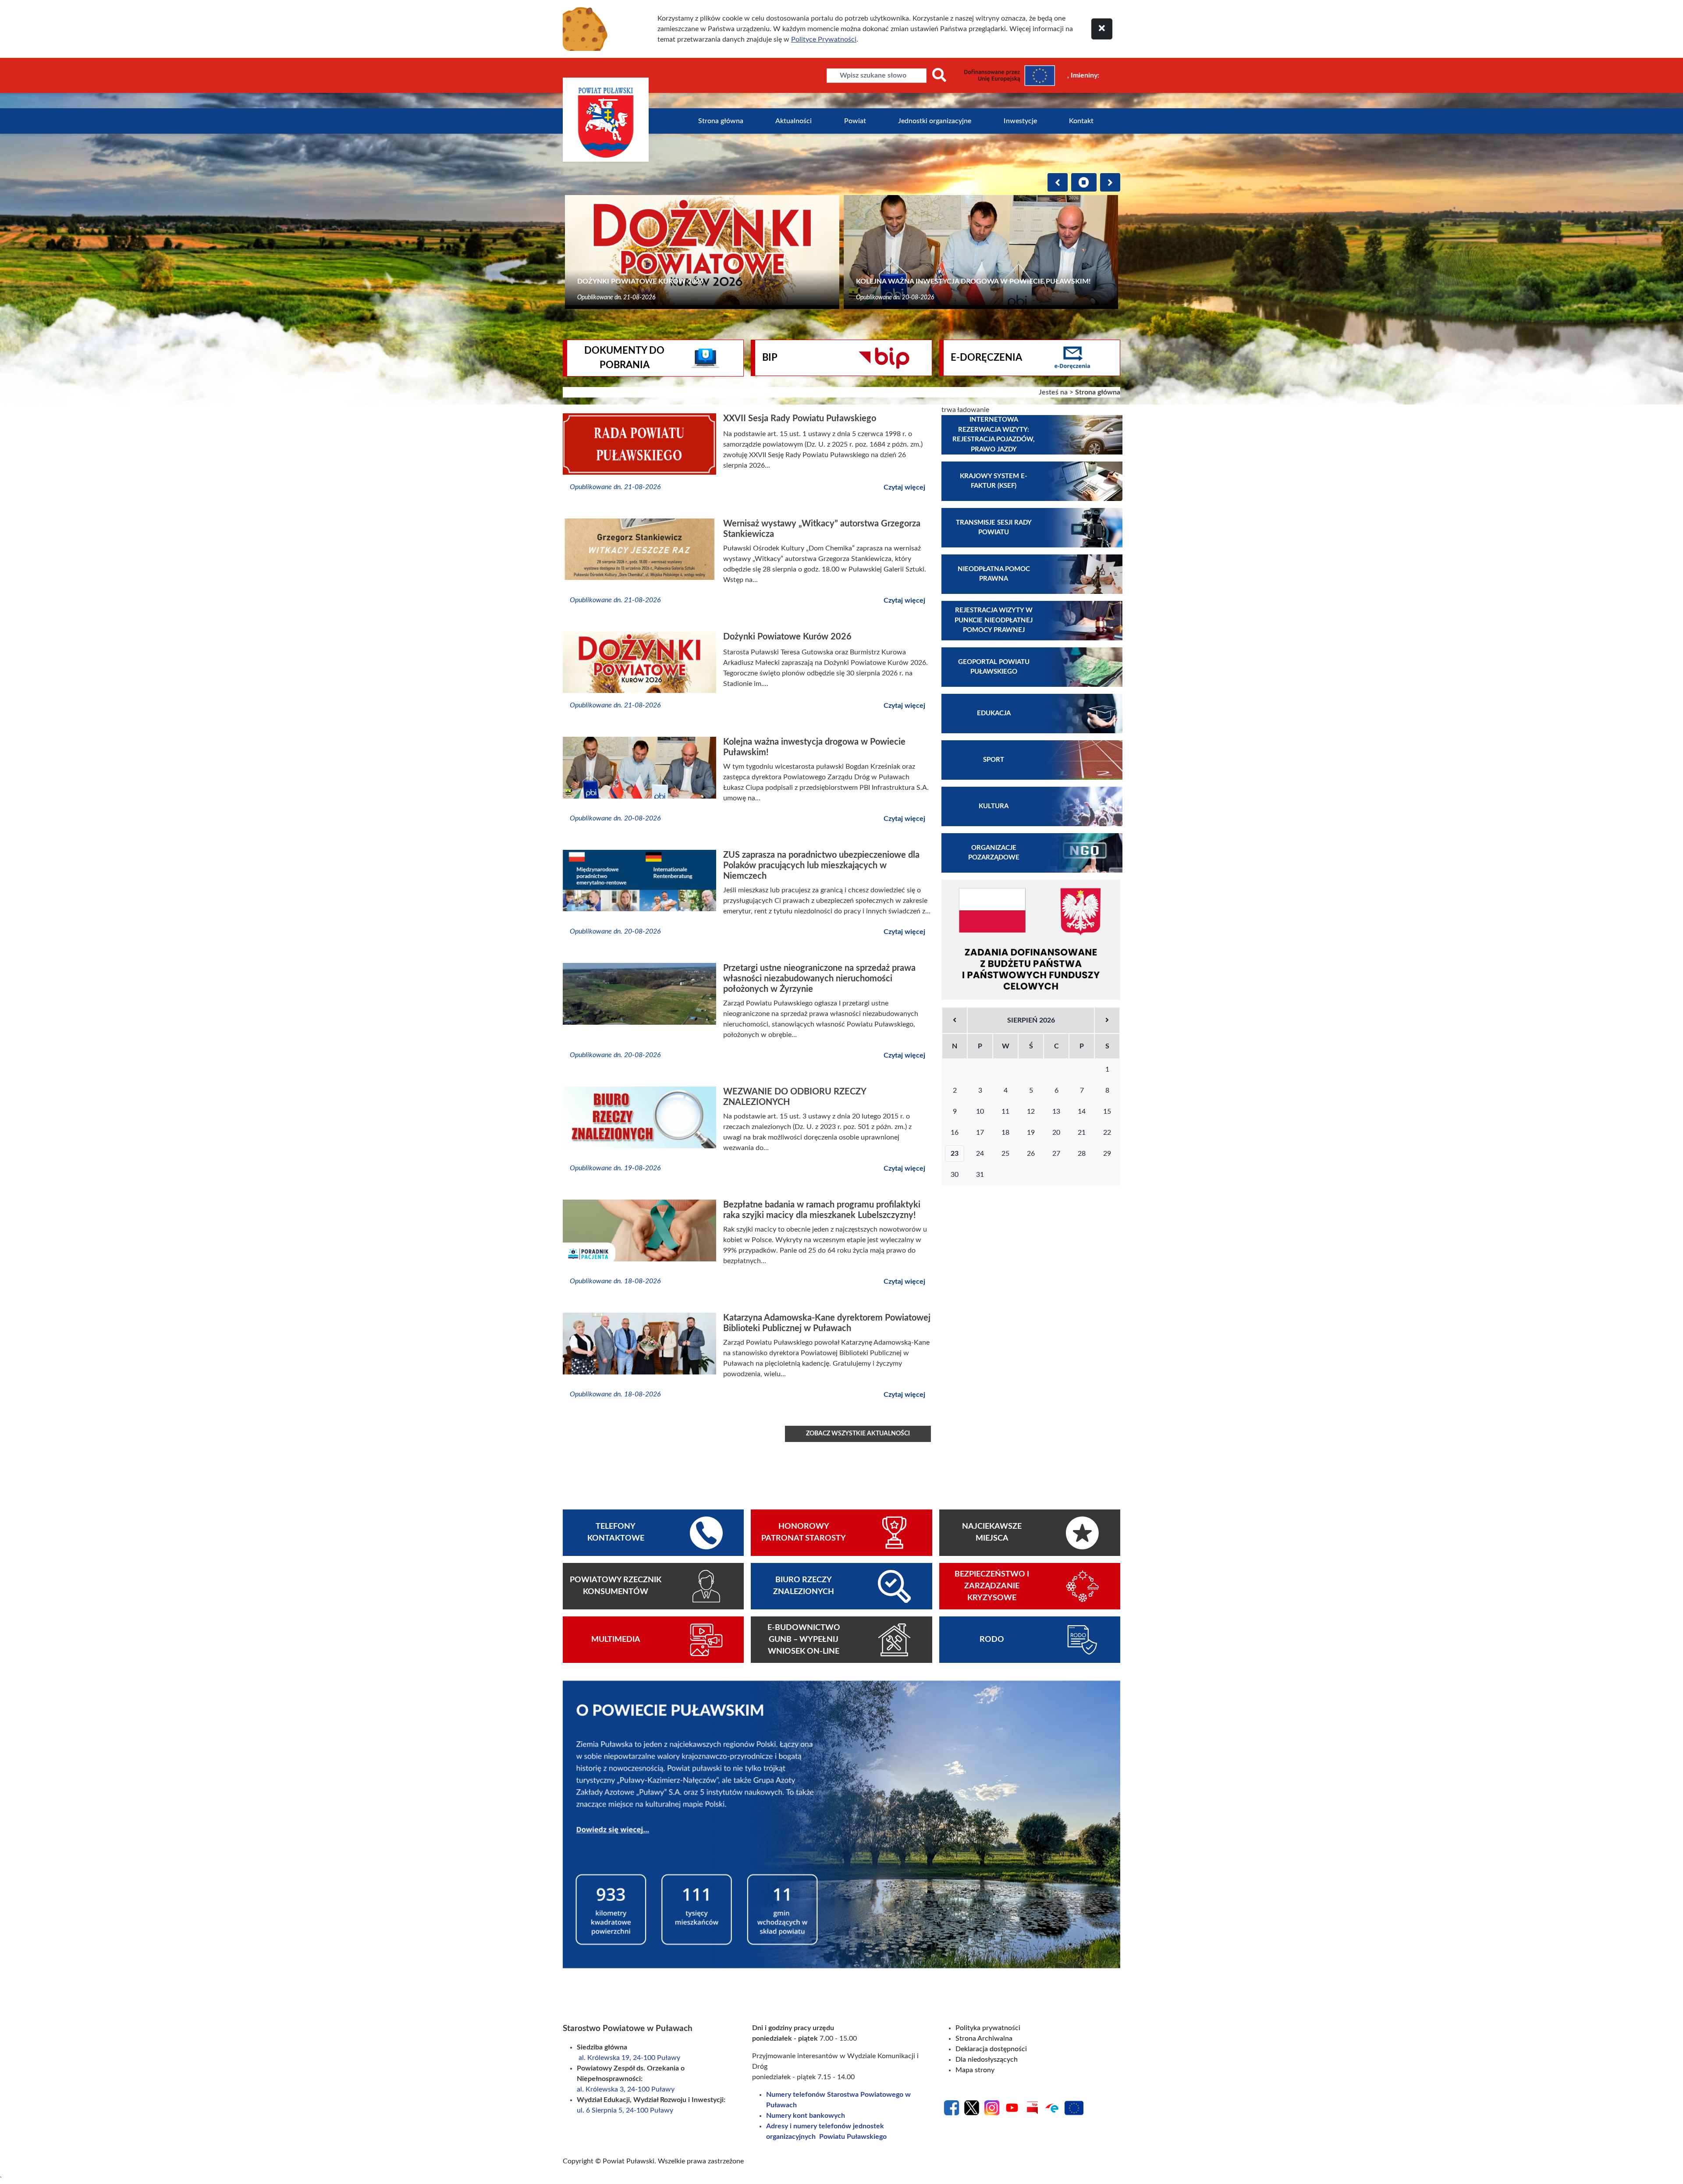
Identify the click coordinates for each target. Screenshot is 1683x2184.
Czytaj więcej (904, 487)
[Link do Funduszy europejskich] (1074, 2107)
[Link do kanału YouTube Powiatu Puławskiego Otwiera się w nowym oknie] (1012, 2107)
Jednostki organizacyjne (935, 121)
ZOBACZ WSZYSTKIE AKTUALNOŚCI (858, 1434)
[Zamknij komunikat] (1102, 29)
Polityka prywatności (988, 2028)
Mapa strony (975, 2070)
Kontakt (1081, 121)
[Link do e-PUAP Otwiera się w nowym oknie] (1052, 2107)
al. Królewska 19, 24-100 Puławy (629, 2058)
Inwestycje (1020, 121)
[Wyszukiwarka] (939, 76)
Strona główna (721, 121)
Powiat (855, 121)
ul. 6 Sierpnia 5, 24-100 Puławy (625, 2110)
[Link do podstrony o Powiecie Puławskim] (841, 1824)
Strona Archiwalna (984, 2038)
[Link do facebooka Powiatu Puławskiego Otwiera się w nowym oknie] (952, 2107)
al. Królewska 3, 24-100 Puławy (627, 2089)
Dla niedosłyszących (987, 2060)
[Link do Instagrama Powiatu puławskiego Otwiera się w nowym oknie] (992, 2107)
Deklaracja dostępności (991, 2049)
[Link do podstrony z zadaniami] (1031, 940)
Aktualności (794, 121)
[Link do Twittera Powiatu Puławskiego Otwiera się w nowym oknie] (972, 2107)
